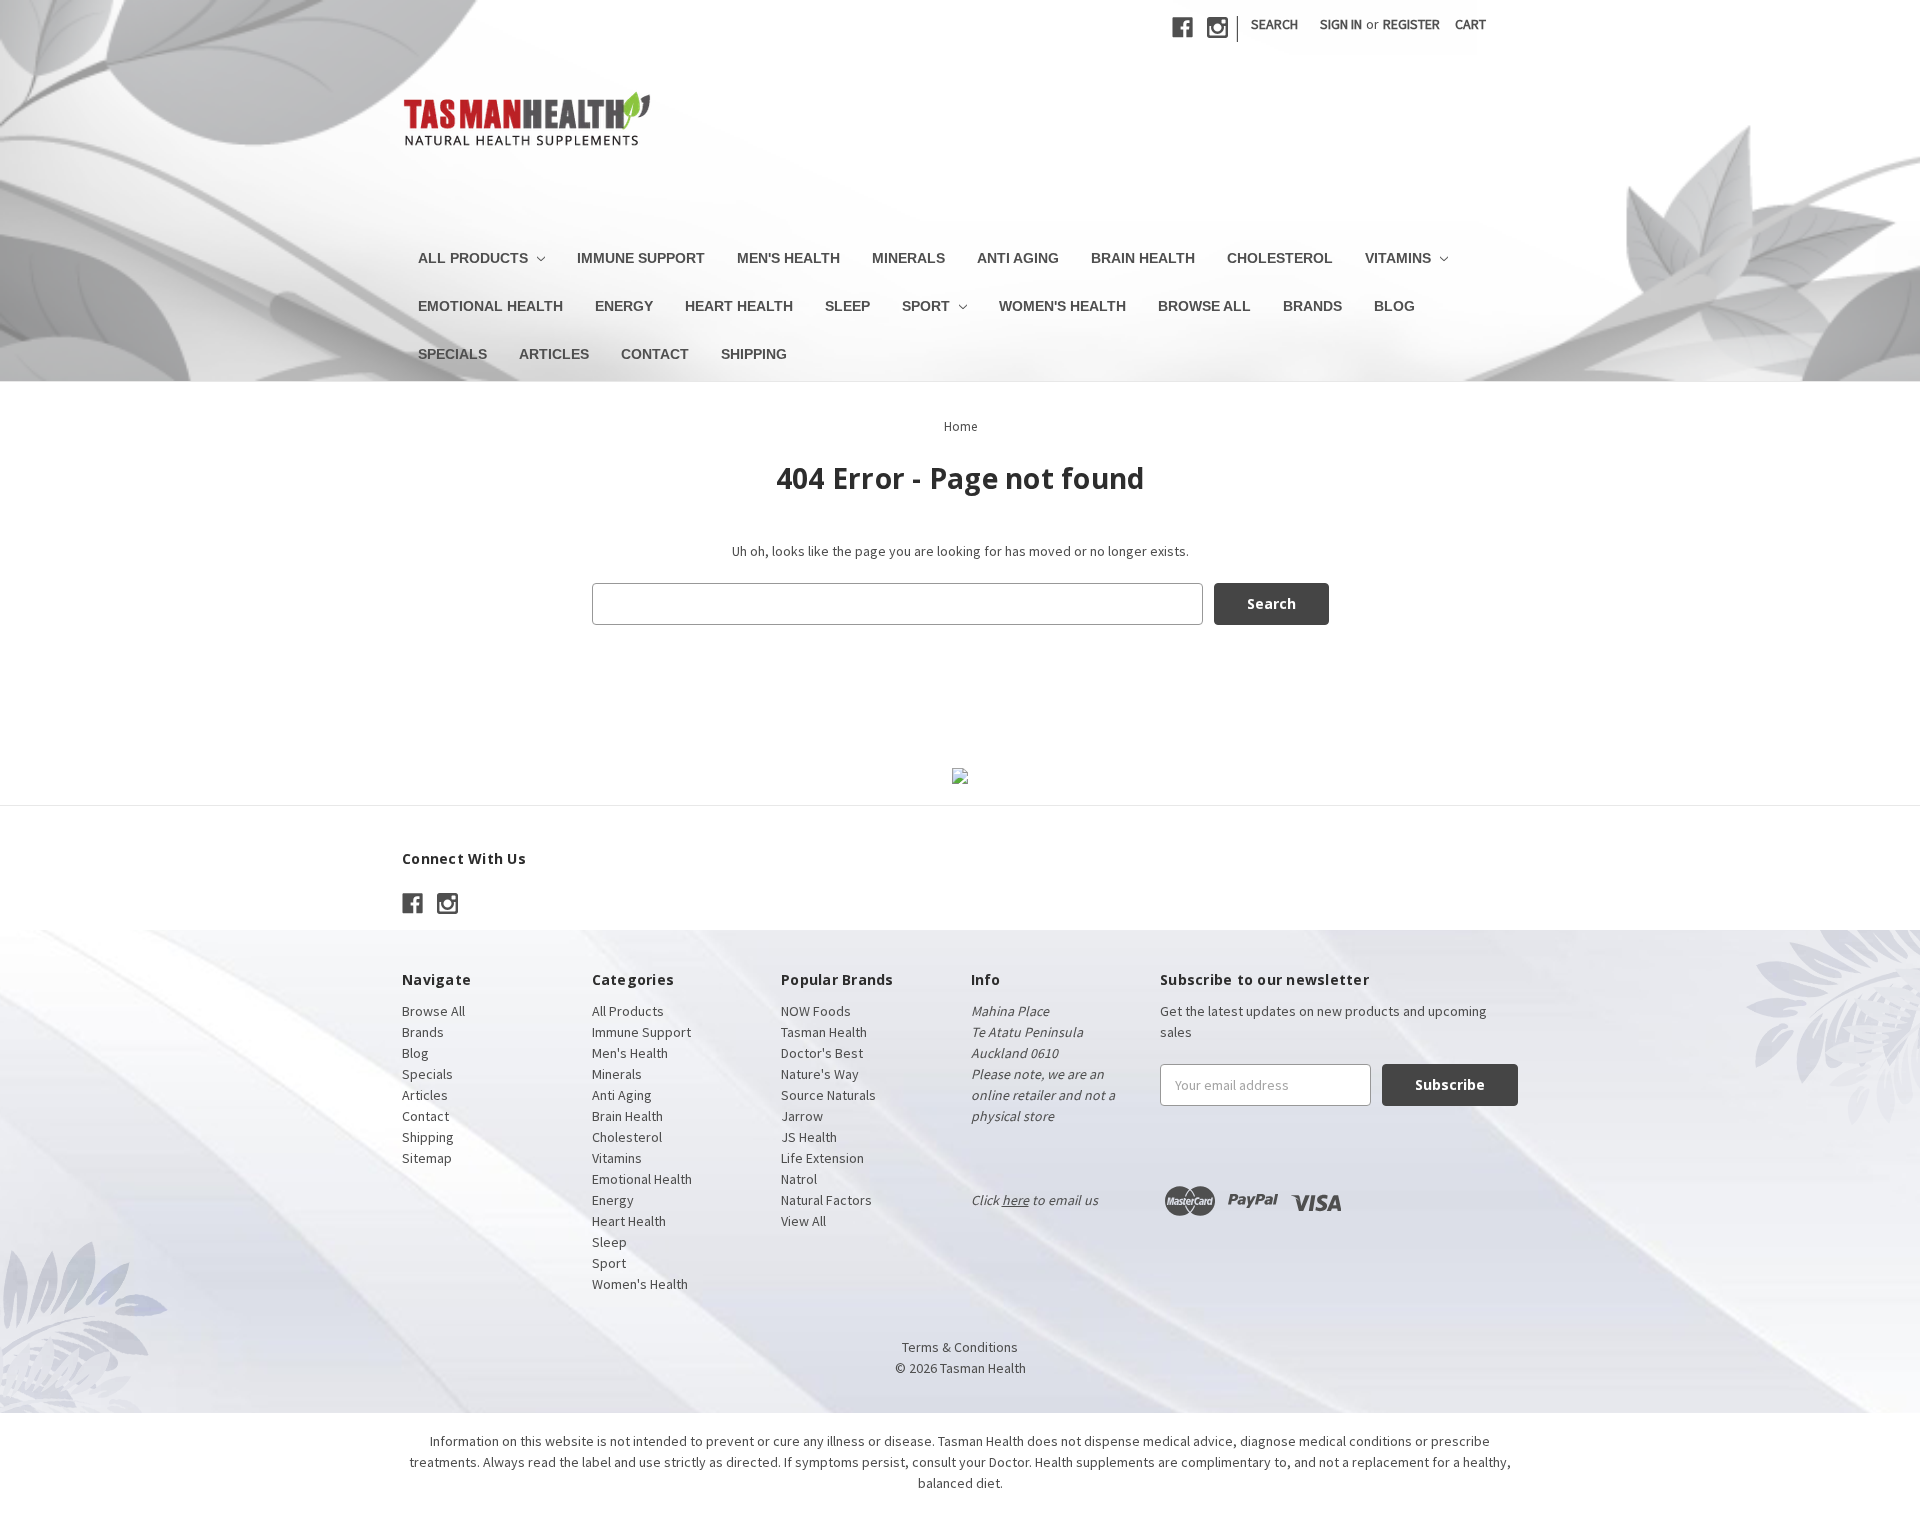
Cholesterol (1280, 258)
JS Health (809, 1137)
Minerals (908, 258)
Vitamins (1400, 258)
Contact (655, 354)
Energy (624, 306)
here (1015, 1200)
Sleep (847, 306)
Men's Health (788, 258)
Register (1411, 24)
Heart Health (739, 306)
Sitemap (427, 1158)
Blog (1394, 306)
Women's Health (1062, 306)
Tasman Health (824, 1032)
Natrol (799, 1179)
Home (960, 426)
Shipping (754, 354)
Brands (1312, 306)
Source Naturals (828, 1095)
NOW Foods (816, 1011)
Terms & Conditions (960, 1347)
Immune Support (641, 258)
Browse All (1204, 306)
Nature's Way (820, 1074)
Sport (928, 306)
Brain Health (1143, 258)
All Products (475, 258)
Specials (452, 354)
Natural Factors (826, 1200)
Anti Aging (1018, 258)
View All (803, 1221)
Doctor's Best (822, 1053)
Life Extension (822, 1158)
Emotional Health (490, 306)
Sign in (1341, 24)
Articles (554, 354)
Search (1274, 24)
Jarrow (802, 1116)
